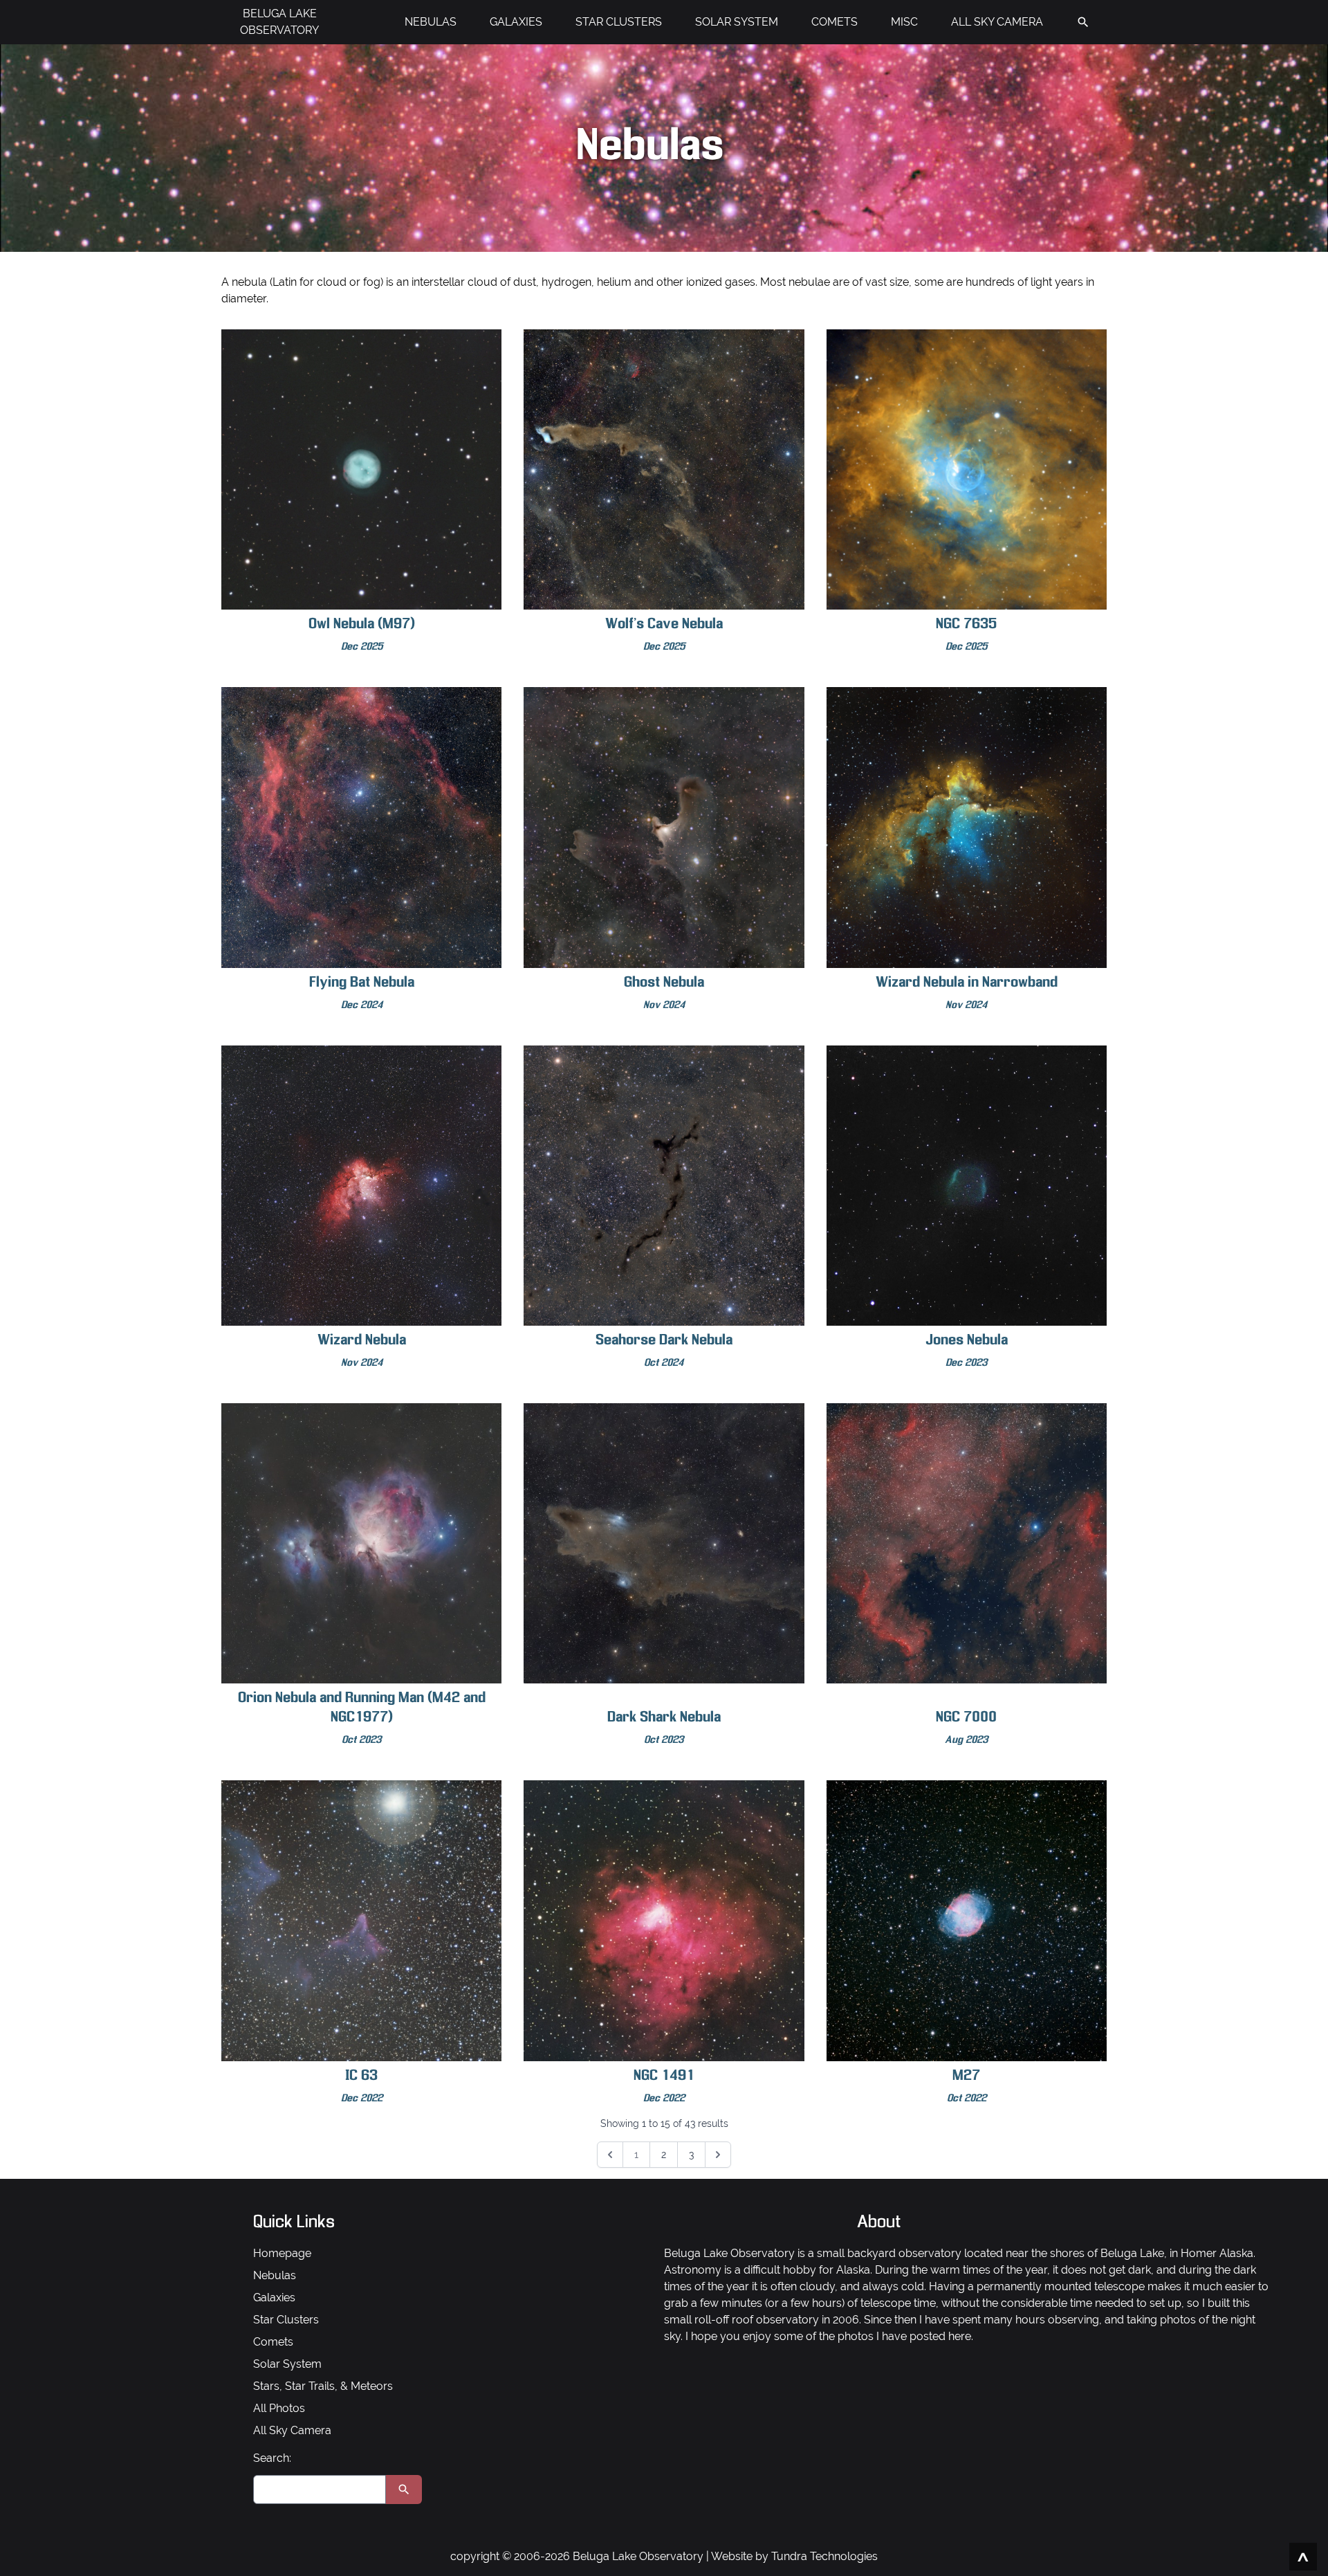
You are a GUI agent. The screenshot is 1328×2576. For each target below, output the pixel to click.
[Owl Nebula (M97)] (361, 469)
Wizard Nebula (362, 1351)
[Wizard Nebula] (361, 1186)
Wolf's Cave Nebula (664, 635)
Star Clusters (286, 2320)
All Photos (279, 2408)
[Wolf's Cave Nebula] (664, 469)
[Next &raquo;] (718, 2155)
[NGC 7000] (967, 1543)
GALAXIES (516, 22)
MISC (904, 22)
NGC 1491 (664, 2086)
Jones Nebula (967, 1351)
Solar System (287, 2364)
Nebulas (275, 2275)
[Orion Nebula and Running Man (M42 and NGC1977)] (361, 1543)
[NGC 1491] (664, 1920)
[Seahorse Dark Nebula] (664, 1186)
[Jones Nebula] (967, 1186)
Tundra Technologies (824, 2556)
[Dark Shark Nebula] (664, 1543)
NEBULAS (431, 22)
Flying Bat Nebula (362, 993)
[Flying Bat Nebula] (361, 827)
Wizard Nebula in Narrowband (967, 993)
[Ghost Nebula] (664, 827)
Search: (272, 2458)
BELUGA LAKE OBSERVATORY (279, 22)
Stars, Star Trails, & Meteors (323, 2386)
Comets (273, 2342)
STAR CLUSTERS (619, 22)
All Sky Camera (292, 2430)
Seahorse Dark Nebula (664, 1351)
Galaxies (274, 2298)
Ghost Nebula (664, 993)
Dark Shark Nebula (664, 1728)
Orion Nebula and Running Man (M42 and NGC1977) (362, 1718)
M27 (967, 2086)
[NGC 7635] (967, 469)
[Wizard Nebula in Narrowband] (967, 827)
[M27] (967, 1920)
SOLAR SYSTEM (737, 22)
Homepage (282, 2253)
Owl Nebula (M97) (362, 635)
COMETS (834, 22)
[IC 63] (361, 1920)
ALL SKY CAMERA (997, 22)
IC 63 (362, 2086)
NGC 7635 (966, 635)
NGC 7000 (966, 1728)
